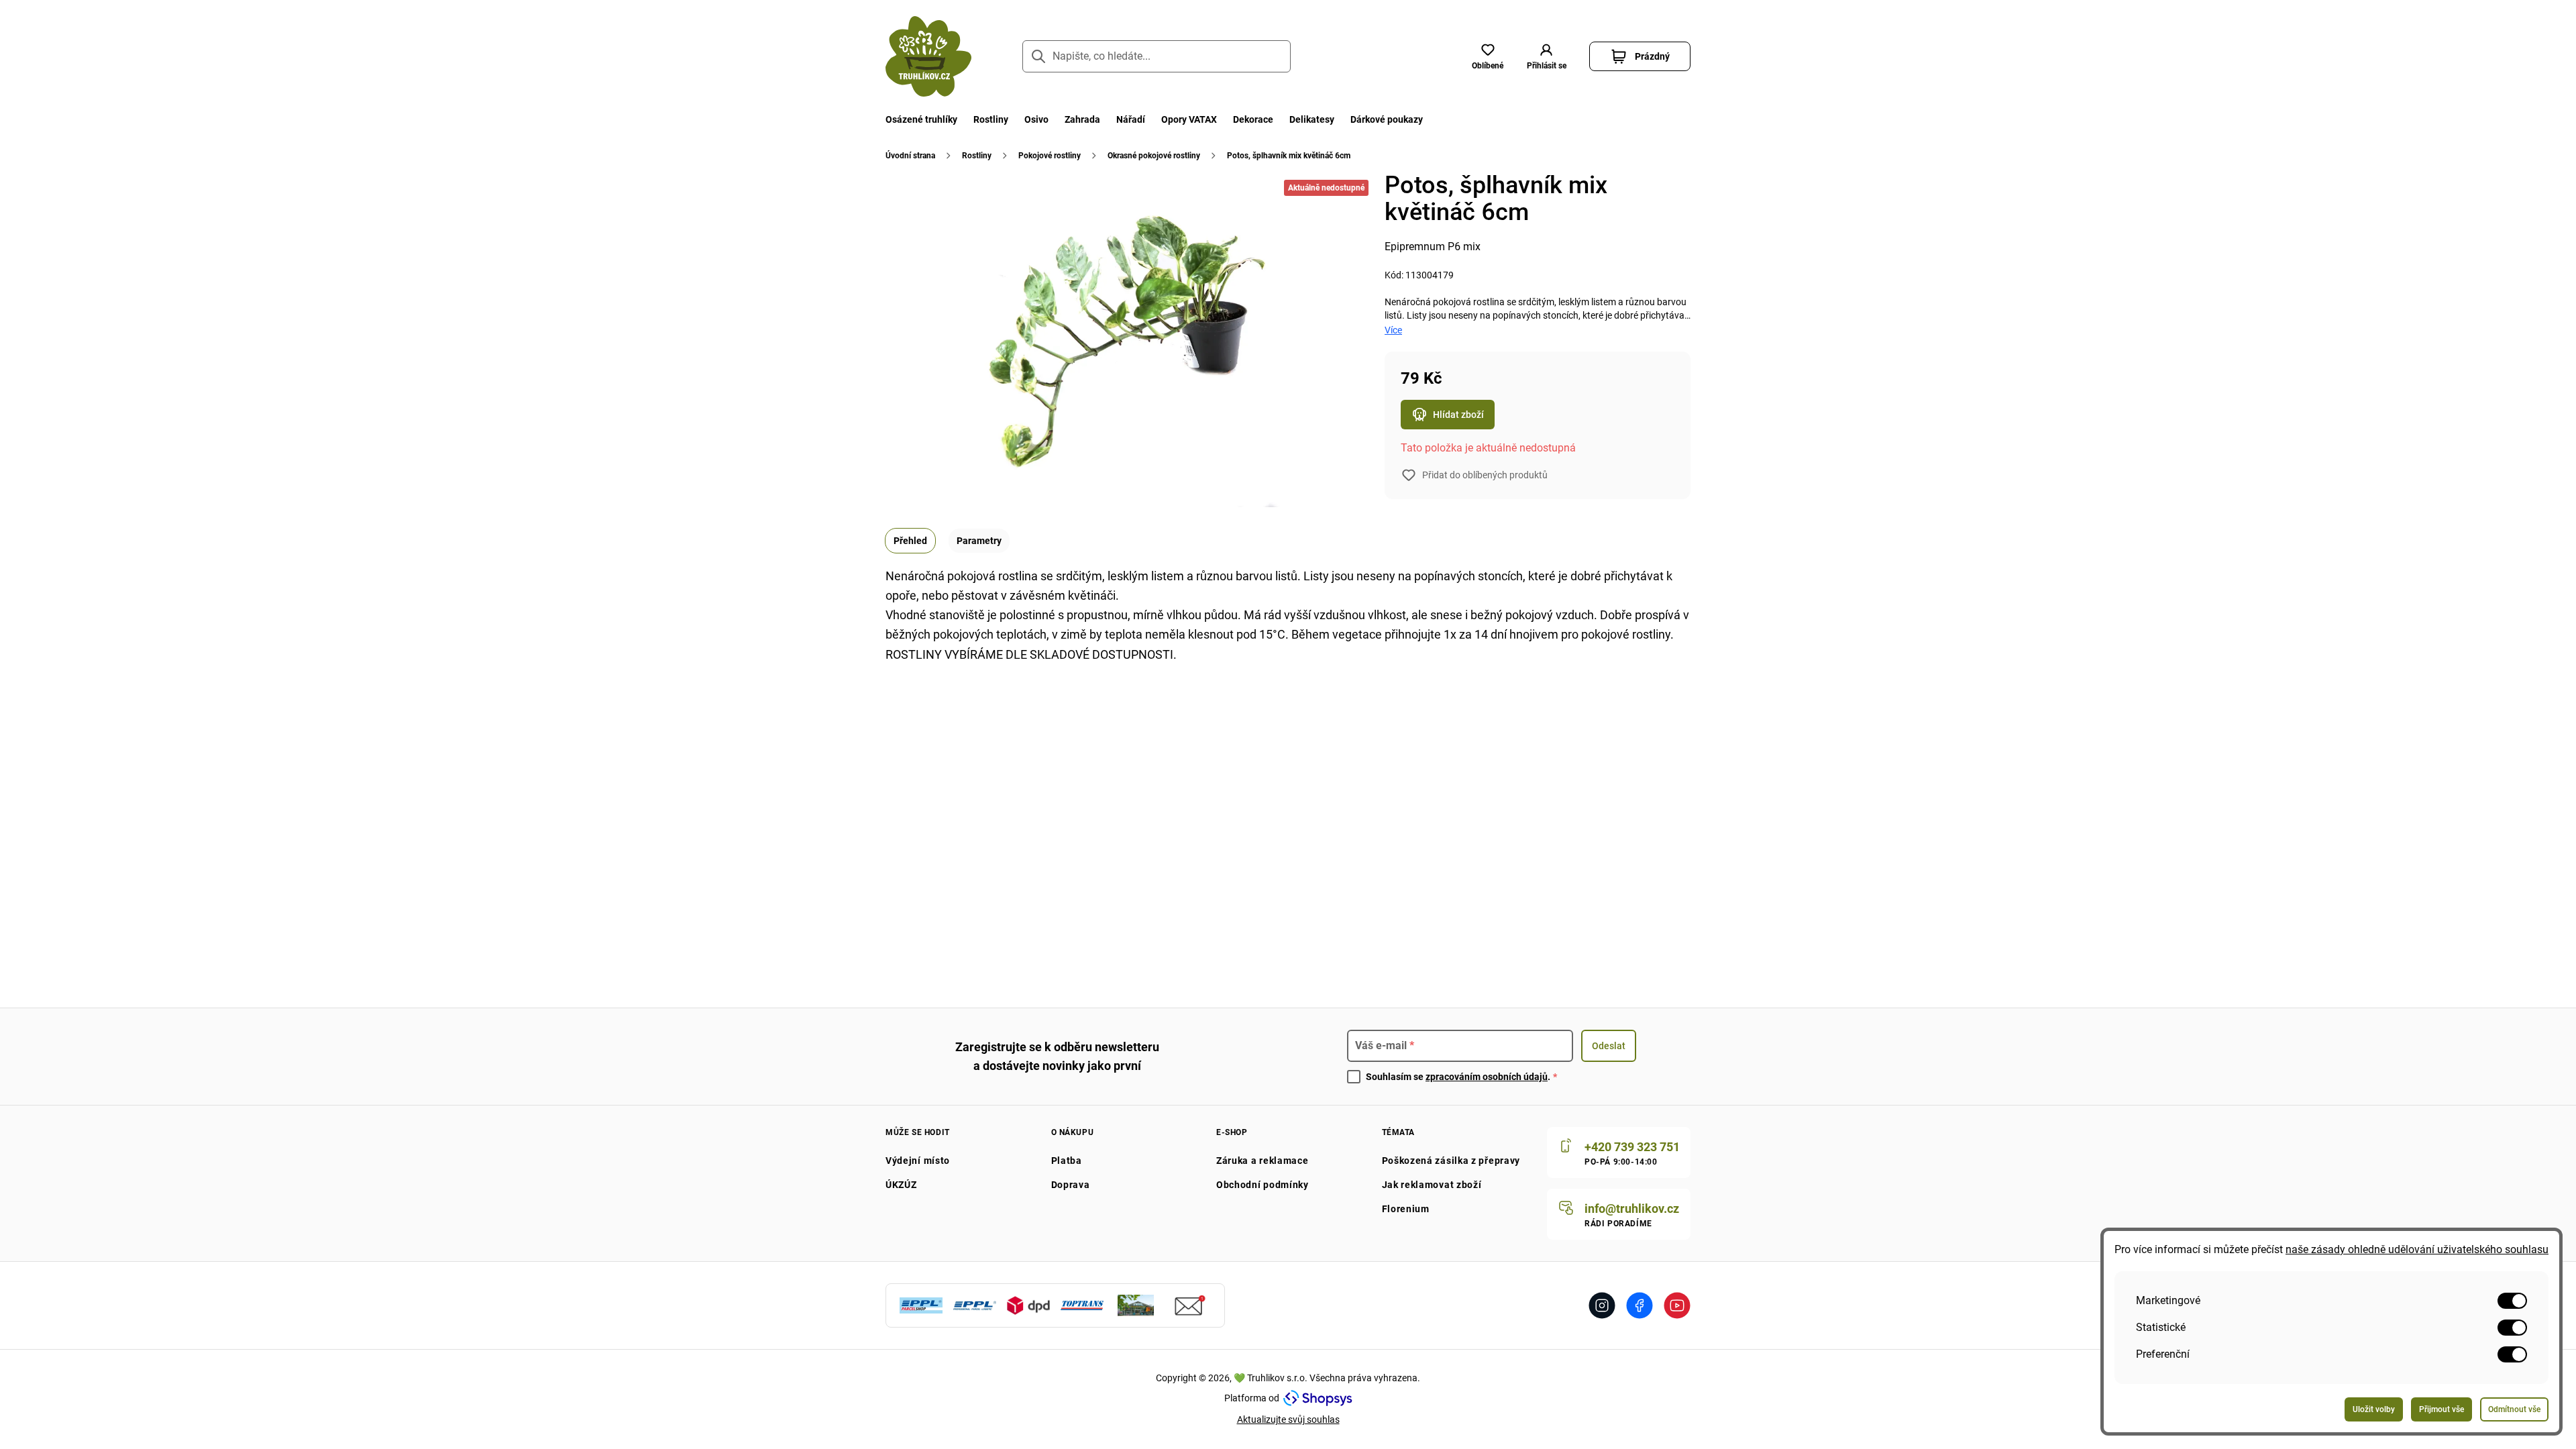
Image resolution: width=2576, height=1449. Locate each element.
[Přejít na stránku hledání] (1038, 56)
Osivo (1036, 119)
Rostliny (991, 119)
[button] (1546, 56)
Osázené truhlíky (921, 119)
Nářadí (1131, 119)
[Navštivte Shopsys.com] (1318, 1398)
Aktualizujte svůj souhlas (1288, 1419)
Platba (1067, 1161)
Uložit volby (2374, 1409)
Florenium (1406, 1209)
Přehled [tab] (910, 541)
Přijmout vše (2441, 1409)
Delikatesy (1312, 119)
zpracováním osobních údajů (1487, 1077)
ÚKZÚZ (901, 1185)
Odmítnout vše (2514, 1409)
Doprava (1071, 1185)
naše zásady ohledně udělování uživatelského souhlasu (2417, 1249)
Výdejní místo (918, 1161)
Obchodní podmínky (1263, 1185)
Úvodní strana (910, 156)
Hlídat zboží (1458, 415)
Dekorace (1253, 119)
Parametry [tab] (979, 541)
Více (1393, 330)
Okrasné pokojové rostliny (1154, 156)
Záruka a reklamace (1263, 1161)
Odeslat (1609, 1046)
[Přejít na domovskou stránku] (928, 56)
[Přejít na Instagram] (1602, 1305)
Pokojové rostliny (1050, 156)
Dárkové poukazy (1387, 119)
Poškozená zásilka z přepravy (1451, 1161)
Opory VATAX (1189, 119)
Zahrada (1082, 119)
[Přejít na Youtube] (1677, 1305)
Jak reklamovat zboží (1432, 1185)
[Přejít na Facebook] (1640, 1305)
